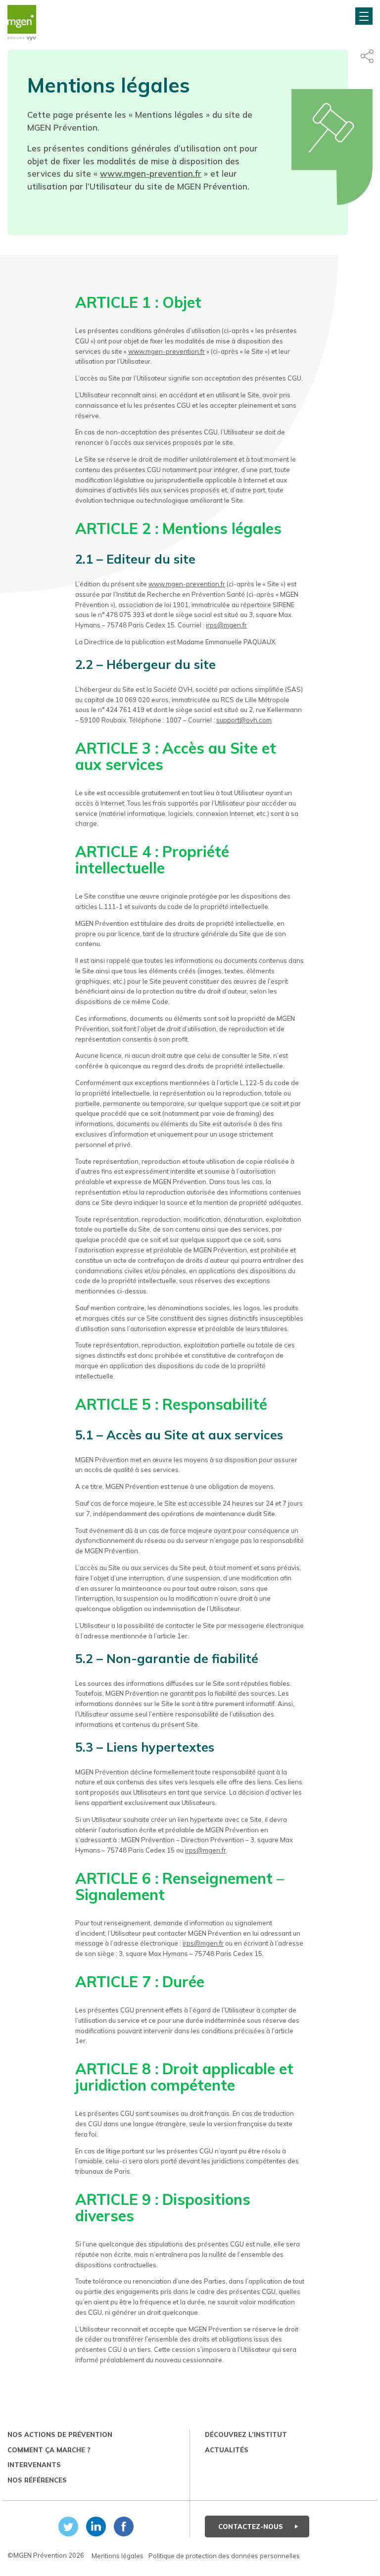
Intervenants (34, 2465)
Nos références (37, 2480)
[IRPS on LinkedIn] (94, 2527)
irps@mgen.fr (226, 625)
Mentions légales (118, 2556)
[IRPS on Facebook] (122, 2527)
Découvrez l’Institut (246, 2434)
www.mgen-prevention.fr (151, 173)
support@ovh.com (244, 720)
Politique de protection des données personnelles (224, 2556)
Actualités (227, 2450)
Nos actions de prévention (60, 2434)
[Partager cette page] (367, 56)
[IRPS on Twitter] (66, 2527)
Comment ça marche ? (49, 2450)
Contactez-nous (252, 2527)
